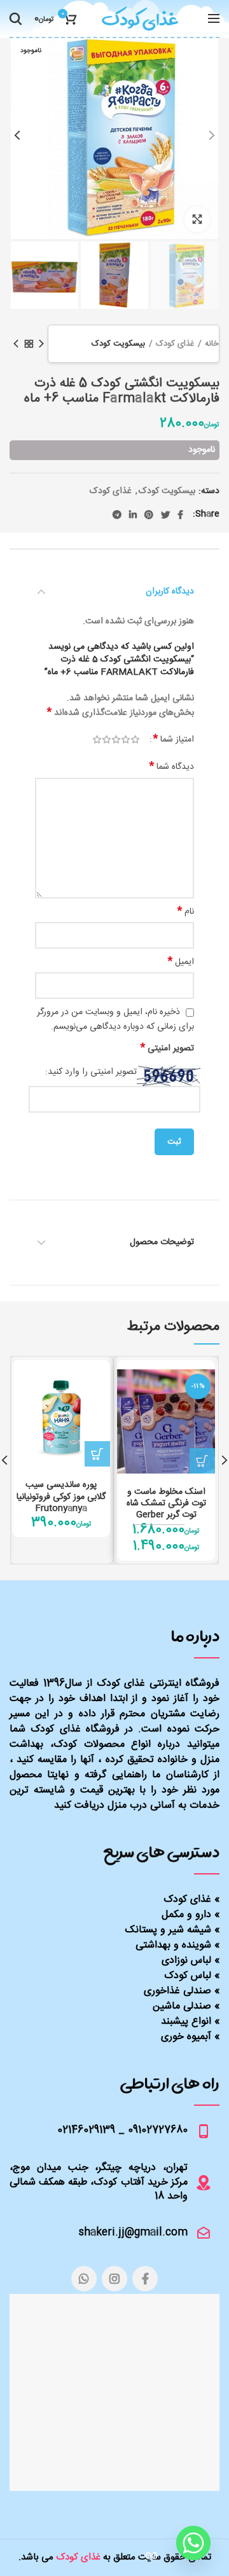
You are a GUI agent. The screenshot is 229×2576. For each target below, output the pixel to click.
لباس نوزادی (186, 1961)
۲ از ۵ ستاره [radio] (126, 740)
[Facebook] (180, 515)
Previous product (41, 344)
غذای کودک (175, 344)
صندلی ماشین (182, 2006)
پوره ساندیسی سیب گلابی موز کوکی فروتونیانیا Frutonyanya (61, 1497)
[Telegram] (117, 515)
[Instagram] (114, 2279)
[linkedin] (133, 515)
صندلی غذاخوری (177, 1991)
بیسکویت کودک (118, 344)
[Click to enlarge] (197, 219)
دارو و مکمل (186, 1915)
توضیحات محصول (162, 1242)
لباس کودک (188, 1976)
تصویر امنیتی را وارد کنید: (91, 1072)
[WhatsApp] (84, 2279)
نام (186, 912)
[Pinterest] (149, 515)
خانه (212, 344)
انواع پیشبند (186, 2022)
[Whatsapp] (193, 2543)
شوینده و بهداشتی (173, 1945)
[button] (202, 1461)
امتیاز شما (174, 740)
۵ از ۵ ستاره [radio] (97, 740)
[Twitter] (165, 515)
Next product (16, 344)
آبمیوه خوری (186, 2037)
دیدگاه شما (172, 767)
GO (152, 2556)
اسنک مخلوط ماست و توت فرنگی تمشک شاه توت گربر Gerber (166, 1504)
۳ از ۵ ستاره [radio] (116, 740)
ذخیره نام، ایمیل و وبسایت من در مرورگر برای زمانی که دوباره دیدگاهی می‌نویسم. (115, 1020)
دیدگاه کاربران (170, 592)
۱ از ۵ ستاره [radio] (135, 740)
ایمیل (181, 962)
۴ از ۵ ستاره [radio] (107, 740)
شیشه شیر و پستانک (168, 1930)
